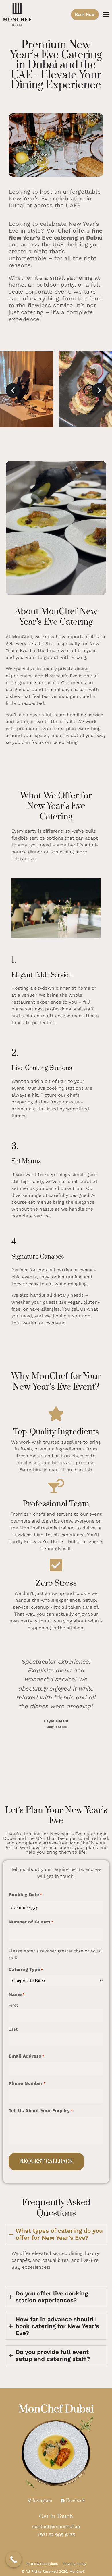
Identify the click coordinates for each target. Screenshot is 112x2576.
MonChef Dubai (56, 2409)
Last (13, 2029)
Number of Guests (31, 1922)
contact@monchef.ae (56, 2526)
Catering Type (26, 1969)
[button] (106, 14)
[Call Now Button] (14, 2559)
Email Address (27, 2056)
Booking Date (25, 1895)
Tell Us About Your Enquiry (41, 2111)
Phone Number (27, 2083)
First (13, 2005)
